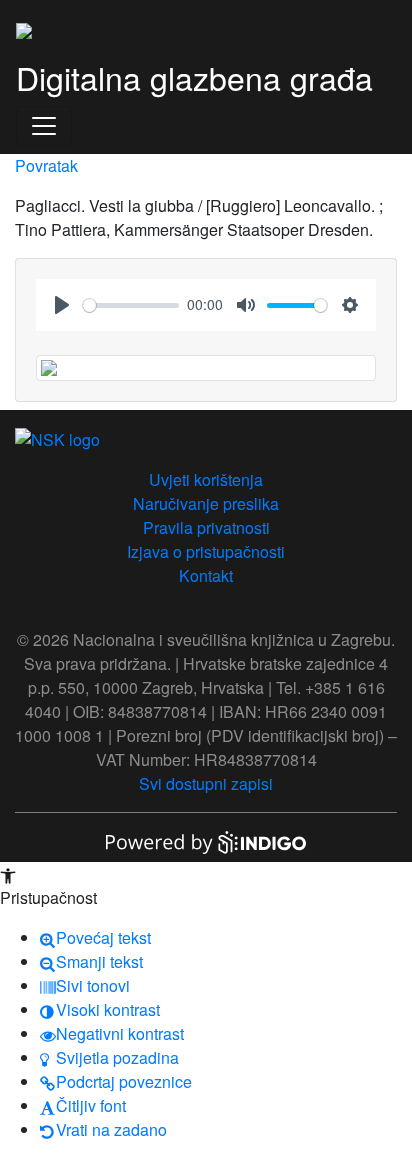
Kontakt (206, 575)
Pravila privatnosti (206, 527)
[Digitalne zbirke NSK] (24, 28)
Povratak (46, 165)
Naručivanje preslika (206, 503)
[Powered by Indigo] (206, 840)
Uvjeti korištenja (206, 479)
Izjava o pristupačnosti (206, 551)
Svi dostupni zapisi (206, 783)
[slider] (131, 305)
